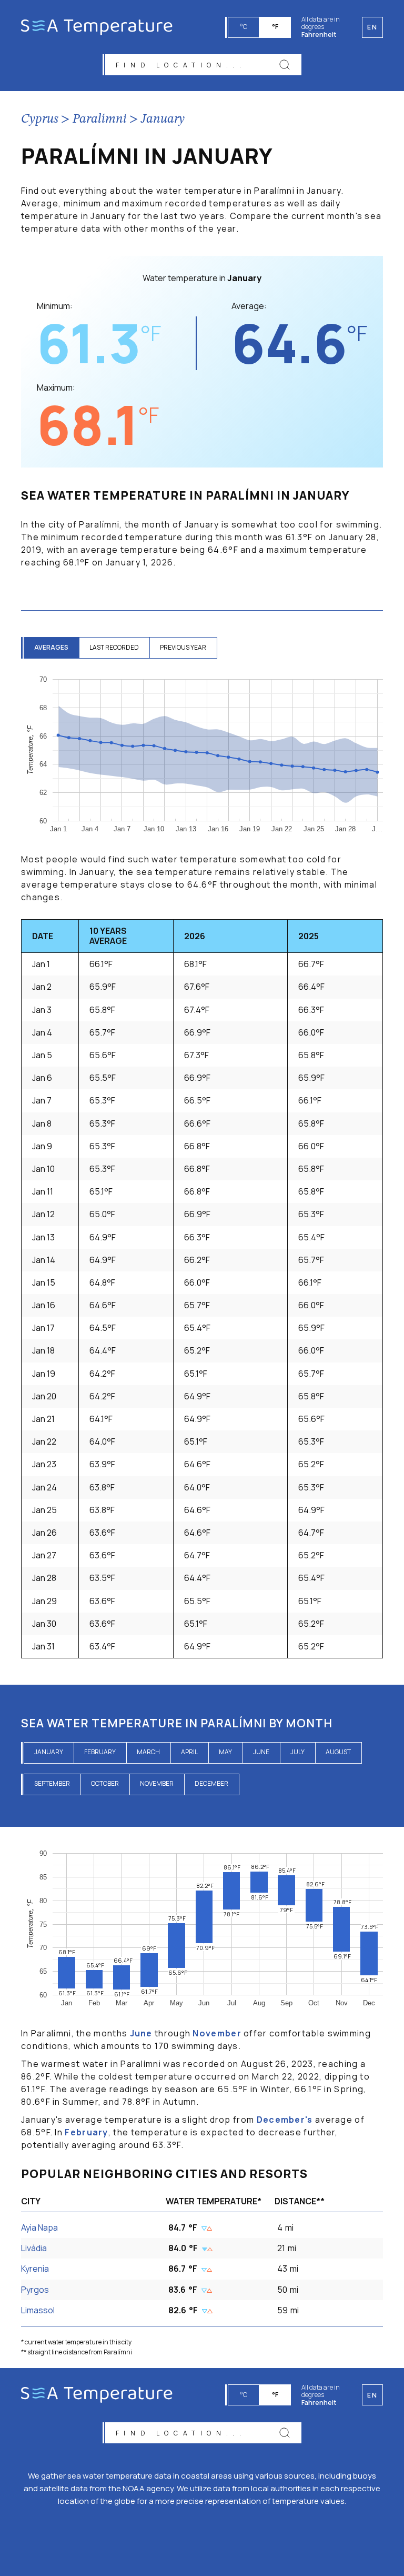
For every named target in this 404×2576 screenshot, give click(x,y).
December (211, 1783)
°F (275, 27)
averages (51, 647)
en (372, 2395)
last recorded (114, 647)
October (105, 1783)
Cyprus (40, 120)
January (163, 120)
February (100, 1752)
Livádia (34, 2248)
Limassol (38, 2310)
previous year (183, 647)
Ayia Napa (39, 2227)
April (189, 1752)
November (157, 1783)
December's (285, 2120)
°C (244, 27)
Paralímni (100, 120)
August (338, 1752)
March (148, 1752)
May (225, 1752)
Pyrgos (35, 2290)
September (52, 1783)
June (261, 1752)
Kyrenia (35, 2269)
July (297, 1752)
